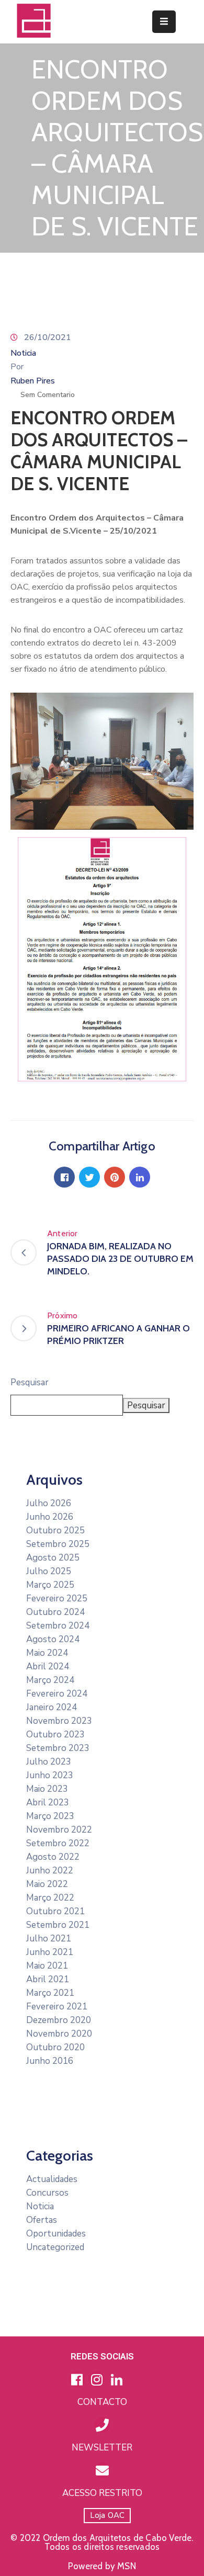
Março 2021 (50, 1993)
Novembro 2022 (59, 1830)
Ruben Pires (33, 381)
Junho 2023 (50, 1775)
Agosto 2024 (53, 1639)
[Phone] (102, 2425)
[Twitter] (89, 1177)
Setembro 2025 (58, 1544)
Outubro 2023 (55, 1735)
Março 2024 (50, 1680)
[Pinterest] (115, 1177)
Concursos (47, 2193)
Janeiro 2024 (52, 1707)
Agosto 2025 (53, 1558)
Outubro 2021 (55, 1911)
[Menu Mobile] (164, 22)
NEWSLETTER (102, 2448)
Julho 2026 (49, 1503)
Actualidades (52, 2179)
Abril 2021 (48, 1979)
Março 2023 (50, 1816)
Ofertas (42, 2220)
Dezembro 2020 (59, 2020)
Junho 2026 (50, 1517)
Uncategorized (55, 2247)
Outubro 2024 (55, 1612)
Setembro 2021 (58, 1925)
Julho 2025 (49, 1571)
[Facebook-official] (77, 2379)
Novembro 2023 (59, 1721)
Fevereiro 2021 (57, 2007)
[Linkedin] (140, 1177)
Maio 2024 (47, 1653)
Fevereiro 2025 (57, 1598)
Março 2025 (50, 1585)
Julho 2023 (49, 1762)
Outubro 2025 (55, 1530)
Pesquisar (30, 1382)
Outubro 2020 (55, 2047)
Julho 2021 (49, 1939)
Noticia (23, 353)
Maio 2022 (47, 1884)
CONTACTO (102, 2402)
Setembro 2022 (58, 1843)
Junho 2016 (50, 2061)
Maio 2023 (47, 1789)
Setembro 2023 (58, 1748)
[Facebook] (64, 1177)
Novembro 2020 (59, 2034)
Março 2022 (50, 1898)
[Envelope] (102, 2470)
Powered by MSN (102, 2566)
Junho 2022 (50, 1871)
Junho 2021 (50, 1952)
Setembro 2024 (58, 1626)
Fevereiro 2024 (57, 1694)
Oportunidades (56, 2234)
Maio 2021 (47, 1966)
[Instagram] (97, 2379)
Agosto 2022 (53, 1857)
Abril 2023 (48, 1803)
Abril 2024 (48, 1667)
